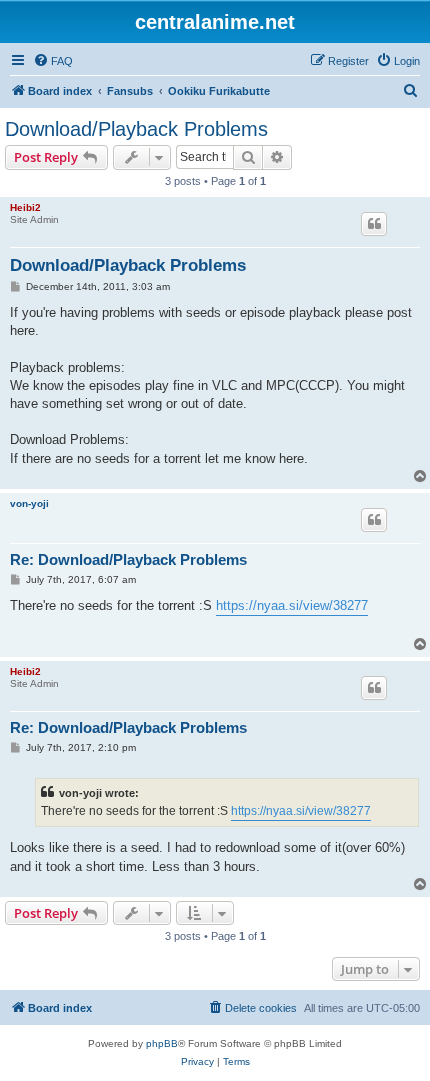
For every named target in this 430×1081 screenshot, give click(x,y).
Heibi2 (25, 207)
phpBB (162, 1043)
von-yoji (29, 503)
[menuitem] (53, 61)
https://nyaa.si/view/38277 (292, 605)
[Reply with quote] (374, 224)
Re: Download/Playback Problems (128, 559)
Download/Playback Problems (136, 129)
